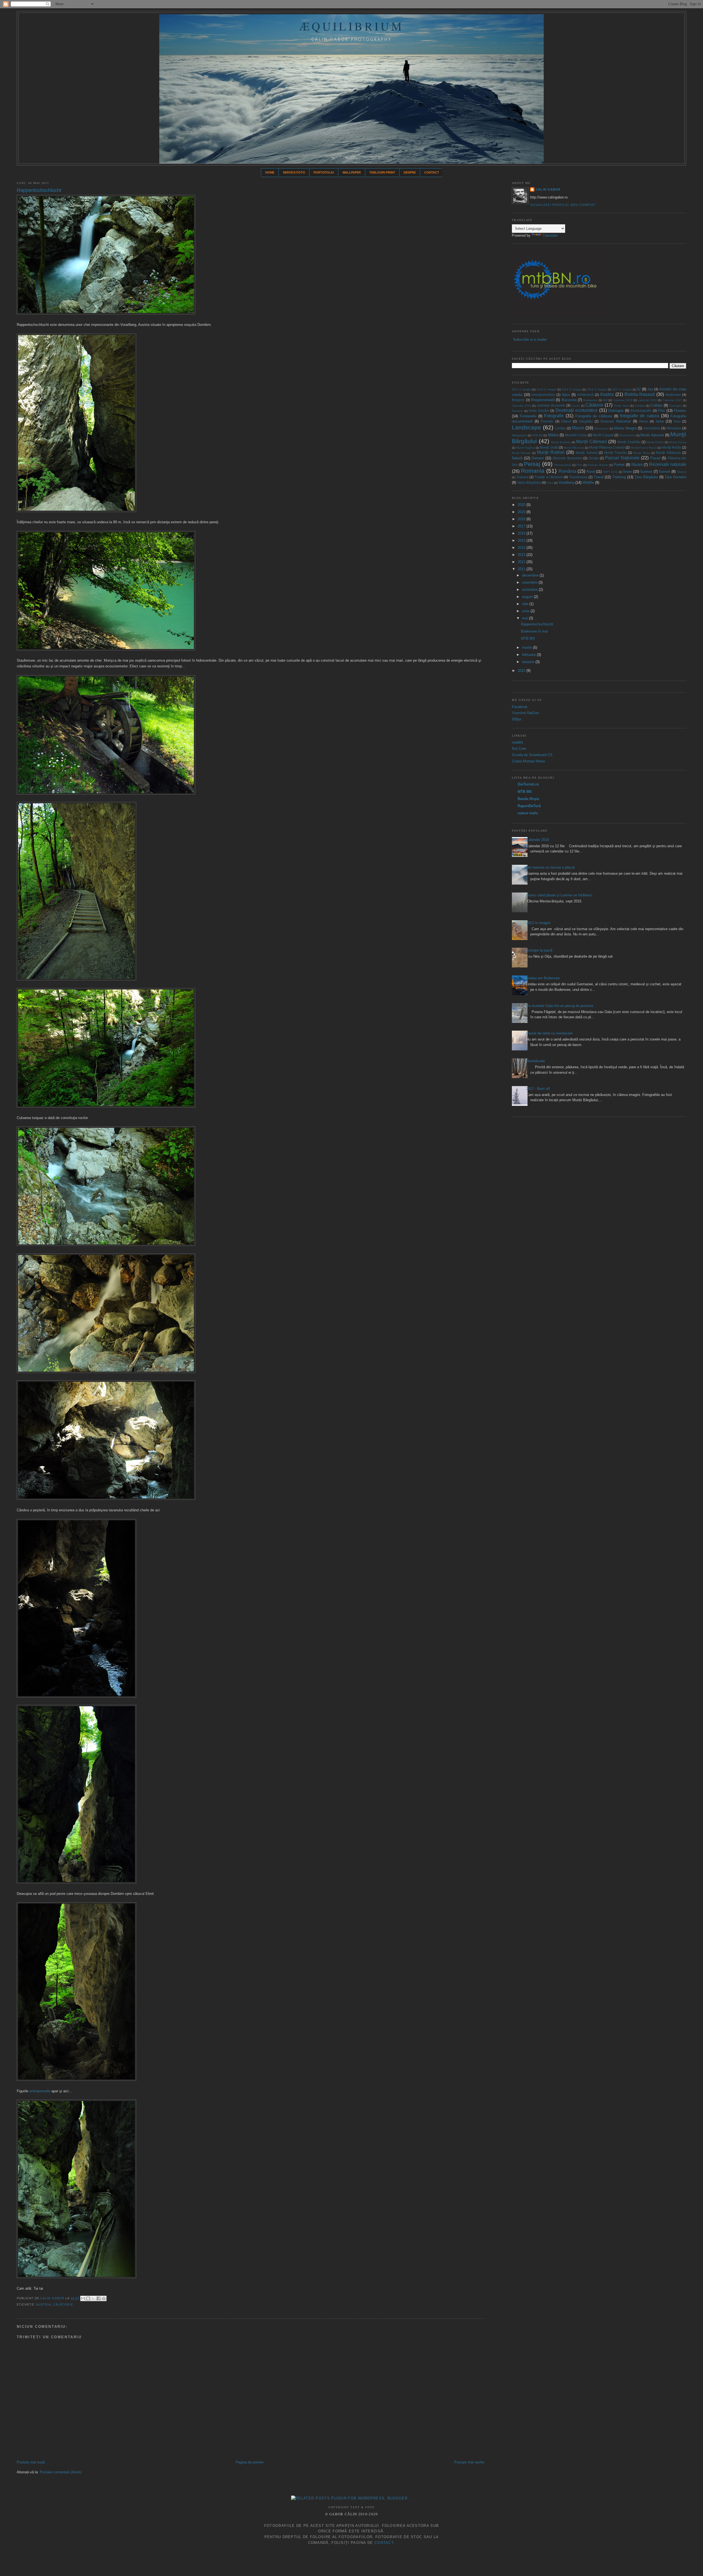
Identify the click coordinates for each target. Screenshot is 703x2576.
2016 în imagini (597, 389)
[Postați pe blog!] (88, 2298)
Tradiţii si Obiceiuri (549, 477)
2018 (522, 519)
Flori (661, 411)
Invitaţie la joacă (539, 950)
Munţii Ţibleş (642, 453)
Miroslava (674, 428)
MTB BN (537, 435)
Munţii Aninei (627, 435)
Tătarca (681, 472)
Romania (533, 471)
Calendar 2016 (538, 840)
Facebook (520, 707)
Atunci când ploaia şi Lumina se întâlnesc (559, 895)
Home (270, 172)
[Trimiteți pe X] (93, 2298)
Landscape (526, 427)
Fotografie (554, 416)
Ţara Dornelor (675, 477)
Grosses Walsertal (616, 421)
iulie (526, 604)
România (567, 471)
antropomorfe (40, 2091)
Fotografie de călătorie (594, 416)
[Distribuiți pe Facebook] (99, 2298)
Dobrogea (616, 411)
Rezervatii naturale (668, 464)
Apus (566, 395)
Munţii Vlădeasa (668, 453)
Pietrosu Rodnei (598, 465)
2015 (522, 540)
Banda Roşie (528, 799)
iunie (526, 611)
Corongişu (675, 406)
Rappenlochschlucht (537, 624)
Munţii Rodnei (551, 452)
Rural (591, 472)
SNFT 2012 (610, 472)
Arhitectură (585, 395)
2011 (522, 569)
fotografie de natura (640, 416)
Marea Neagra (625, 428)
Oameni (538, 458)
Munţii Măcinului (574, 448)
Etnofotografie (641, 411)
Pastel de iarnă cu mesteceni (549, 1033)
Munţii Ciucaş (678, 442)
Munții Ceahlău (629, 442)
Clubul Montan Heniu (528, 761)
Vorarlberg (566, 483)
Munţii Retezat (521, 453)
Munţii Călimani (592, 442)
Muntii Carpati (603, 435)
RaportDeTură (529, 806)
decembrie (531, 575)
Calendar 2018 (521, 406)
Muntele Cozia (576, 435)
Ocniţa (594, 458)
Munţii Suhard (586, 453)
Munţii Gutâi (549, 447)
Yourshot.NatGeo (525, 713)
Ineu (677, 421)
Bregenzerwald (543, 400)
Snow (627, 472)
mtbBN (517, 742)
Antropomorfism (543, 395)
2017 (522, 526)
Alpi (650, 389)
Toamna (522, 477)
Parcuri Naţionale (622, 458)
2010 (522, 671)
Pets (579, 465)
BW (605, 400)
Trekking (619, 477)
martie (528, 648)
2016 (522, 533)
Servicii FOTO (294, 172)
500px (517, 719)
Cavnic (576, 406)
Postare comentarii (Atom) (61, 2472)
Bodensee (673, 395)
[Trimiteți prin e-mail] (83, 2298)
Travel (599, 477)
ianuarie (529, 662)
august (528, 597)
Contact (432, 172)
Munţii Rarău (672, 447)
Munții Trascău (615, 453)
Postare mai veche (469, 2462)
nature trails (528, 813)
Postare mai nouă (31, 2462)
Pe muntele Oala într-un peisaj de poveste (560, 1006)
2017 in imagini (622, 389)
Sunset (664, 472)
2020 (522, 505)
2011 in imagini (521, 389)
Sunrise (646, 472)
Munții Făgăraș (526, 448)
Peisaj (532, 464)
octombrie (530, 590)
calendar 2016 (648, 400)
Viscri (550, 483)
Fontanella (528, 416)
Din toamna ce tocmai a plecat (550, 867)
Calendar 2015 (623, 400)
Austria (44, 2304)
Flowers (680, 411)
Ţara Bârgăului (646, 477)
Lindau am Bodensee (543, 978)
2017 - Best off (538, 1089)
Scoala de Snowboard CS (532, 755)
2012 (522, 562)
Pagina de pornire (249, 2462)
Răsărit (637, 465)
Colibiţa (656, 405)
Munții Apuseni (652, 435)
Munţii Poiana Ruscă (644, 448)
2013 (522, 555)
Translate (550, 235)
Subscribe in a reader (530, 339)
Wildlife (588, 483)
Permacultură (563, 465)
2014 (522, 548)
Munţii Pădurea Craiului (607, 447)
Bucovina (569, 400)
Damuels (517, 411)
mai (525, 618)
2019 (522, 512)
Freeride (547, 421)
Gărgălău (586, 421)
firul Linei (519, 749)
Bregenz (518, 400)
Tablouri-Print (382, 172)
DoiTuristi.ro (528, 784)
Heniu (644, 421)
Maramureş (602, 428)
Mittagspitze (519, 435)
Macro (578, 428)
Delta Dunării (539, 411)
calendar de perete (551, 405)
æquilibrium (351, 26)
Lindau (560, 428)
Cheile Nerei (621, 406)
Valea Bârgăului (529, 483)
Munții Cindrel (655, 442)
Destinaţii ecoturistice (577, 410)
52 (639, 389)
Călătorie (63, 2304)
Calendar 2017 (672, 400)
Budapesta (590, 400)
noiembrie (530, 582)
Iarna (660, 421)
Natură (517, 458)
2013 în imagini (546, 389)
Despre (410, 172)
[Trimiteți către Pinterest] (104, 2298)
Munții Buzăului (561, 442)
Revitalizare (535, 1061)
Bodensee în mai (534, 631)
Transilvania (578, 477)
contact (384, 2543)
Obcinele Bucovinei (567, 458)
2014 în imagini (571, 389)
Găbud (566, 421)
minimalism (652, 428)
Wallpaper (352, 172)
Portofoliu (324, 172)
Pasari (655, 458)
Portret (619, 465)
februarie (529, 655)
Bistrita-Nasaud (640, 394)
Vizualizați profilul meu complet (563, 205)
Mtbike (553, 435)
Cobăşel (640, 406)
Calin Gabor (53, 2298)
